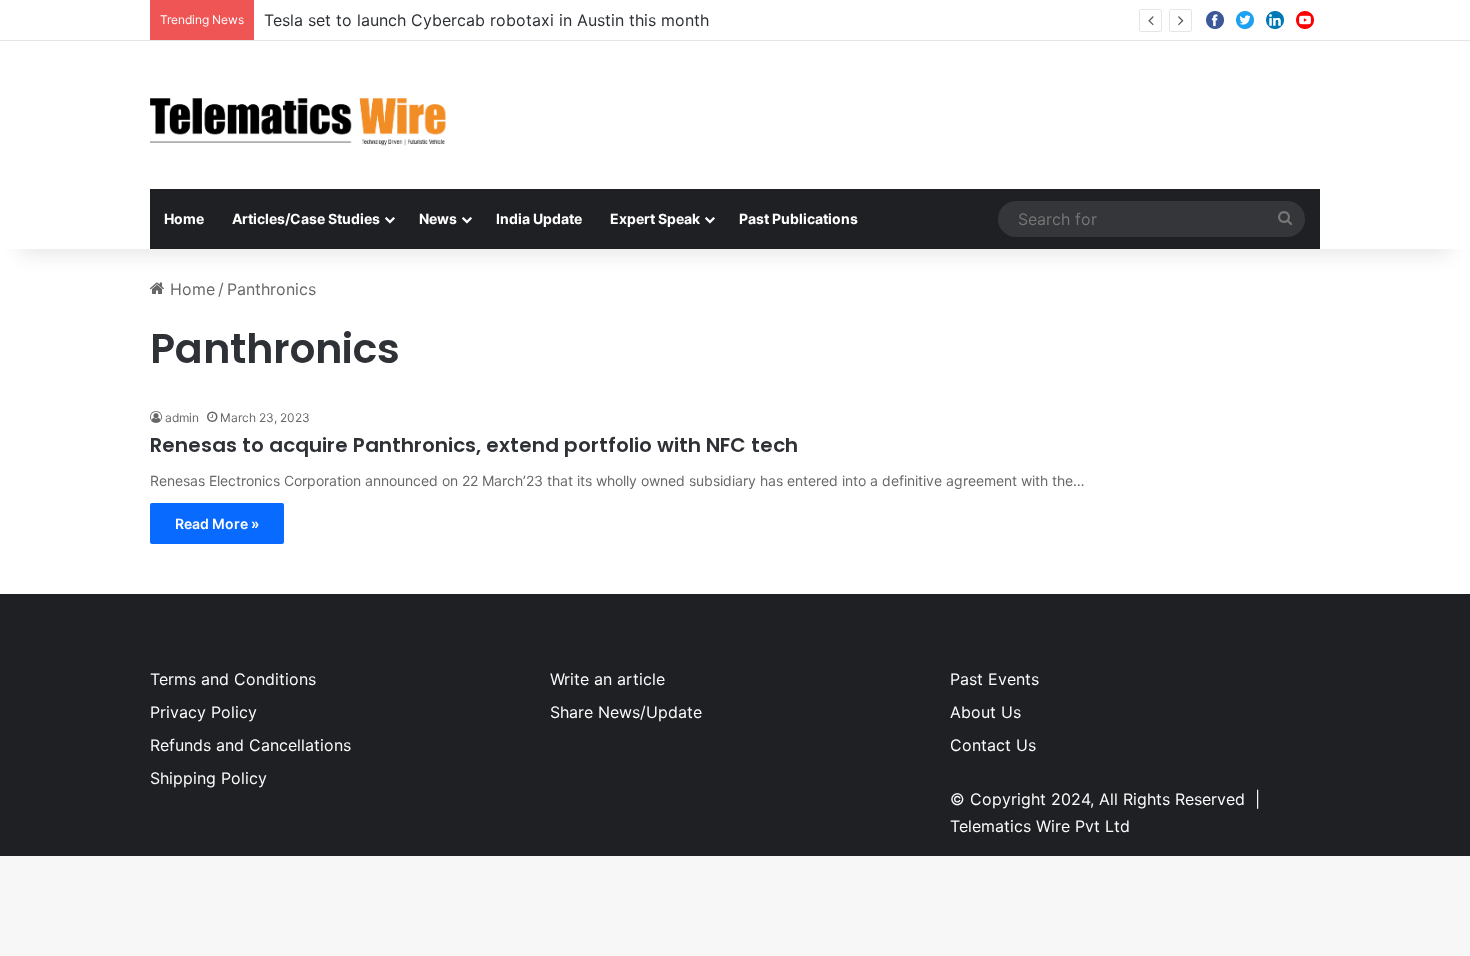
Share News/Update (626, 712)
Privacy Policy (203, 712)
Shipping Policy (208, 778)
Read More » (217, 523)
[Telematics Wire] (299, 115)
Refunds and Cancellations (250, 745)
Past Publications (798, 218)
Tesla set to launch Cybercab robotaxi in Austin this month (486, 20)
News (438, 218)
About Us (985, 712)
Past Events (994, 679)
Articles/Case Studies (306, 218)
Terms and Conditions (233, 679)
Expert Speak (655, 218)
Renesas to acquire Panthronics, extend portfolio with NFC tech (474, 445)
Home (184, 218)
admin (182, 417)
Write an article (607, 679)
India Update (539, 218)
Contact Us (993, 745)
